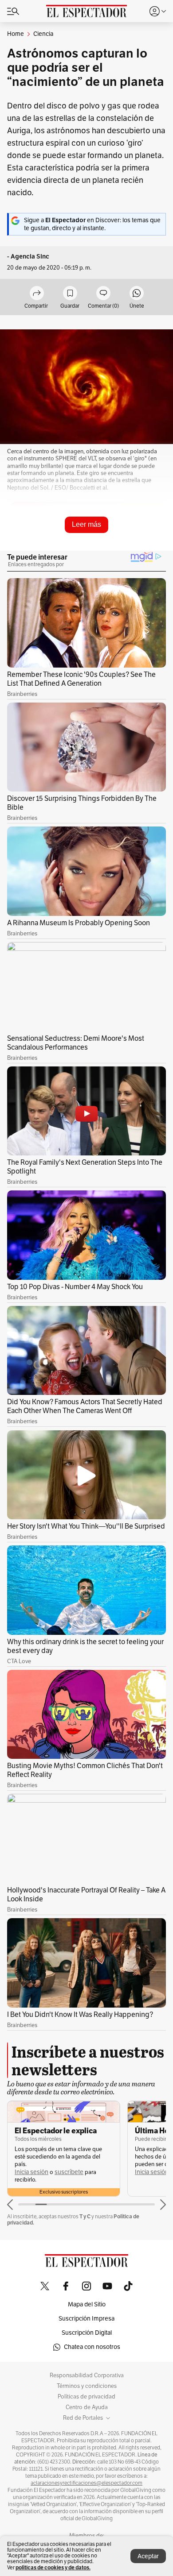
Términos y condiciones (87, 2386)
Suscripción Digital (87, 2333)
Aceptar (148, 2556)
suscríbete (69, 2172)
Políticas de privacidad (86, 2397)
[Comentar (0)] (103, 294)
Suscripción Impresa (86, 2319)
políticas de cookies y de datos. (53, 2567)
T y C (85, 2216)
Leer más (86, 524)
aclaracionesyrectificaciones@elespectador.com (86, 2483)
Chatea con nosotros (92, 2347)
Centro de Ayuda (87, 2407)
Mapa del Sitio (87, 2304)
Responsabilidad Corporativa (87, 2375)
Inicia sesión (31, 2172)
